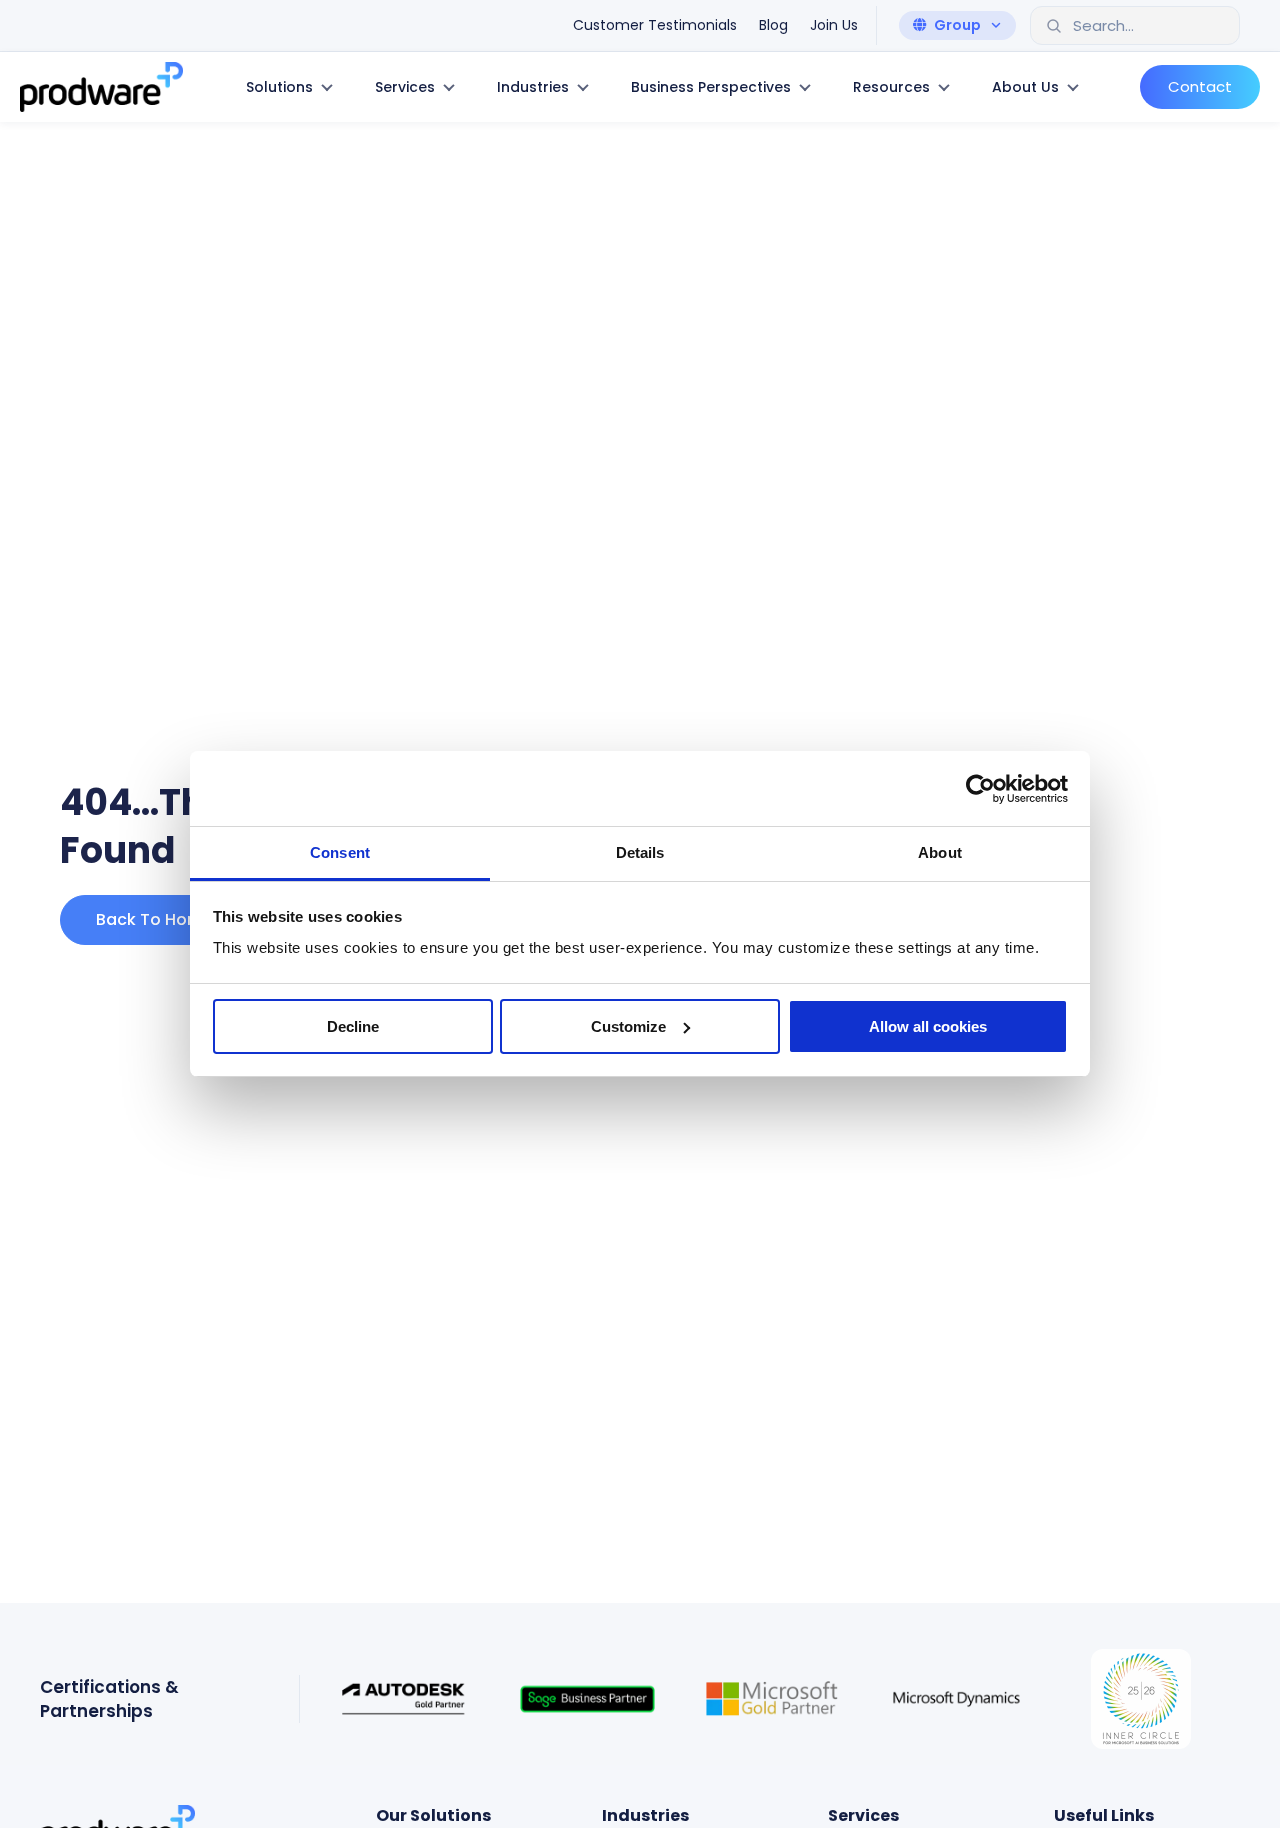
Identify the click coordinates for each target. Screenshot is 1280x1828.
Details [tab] (640, 852)
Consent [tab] (340, 852)
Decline (353, 1026)
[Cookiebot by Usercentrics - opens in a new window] (980, 789)
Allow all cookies (928, 1026)
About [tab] (940, 852)
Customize (628, 1026)
